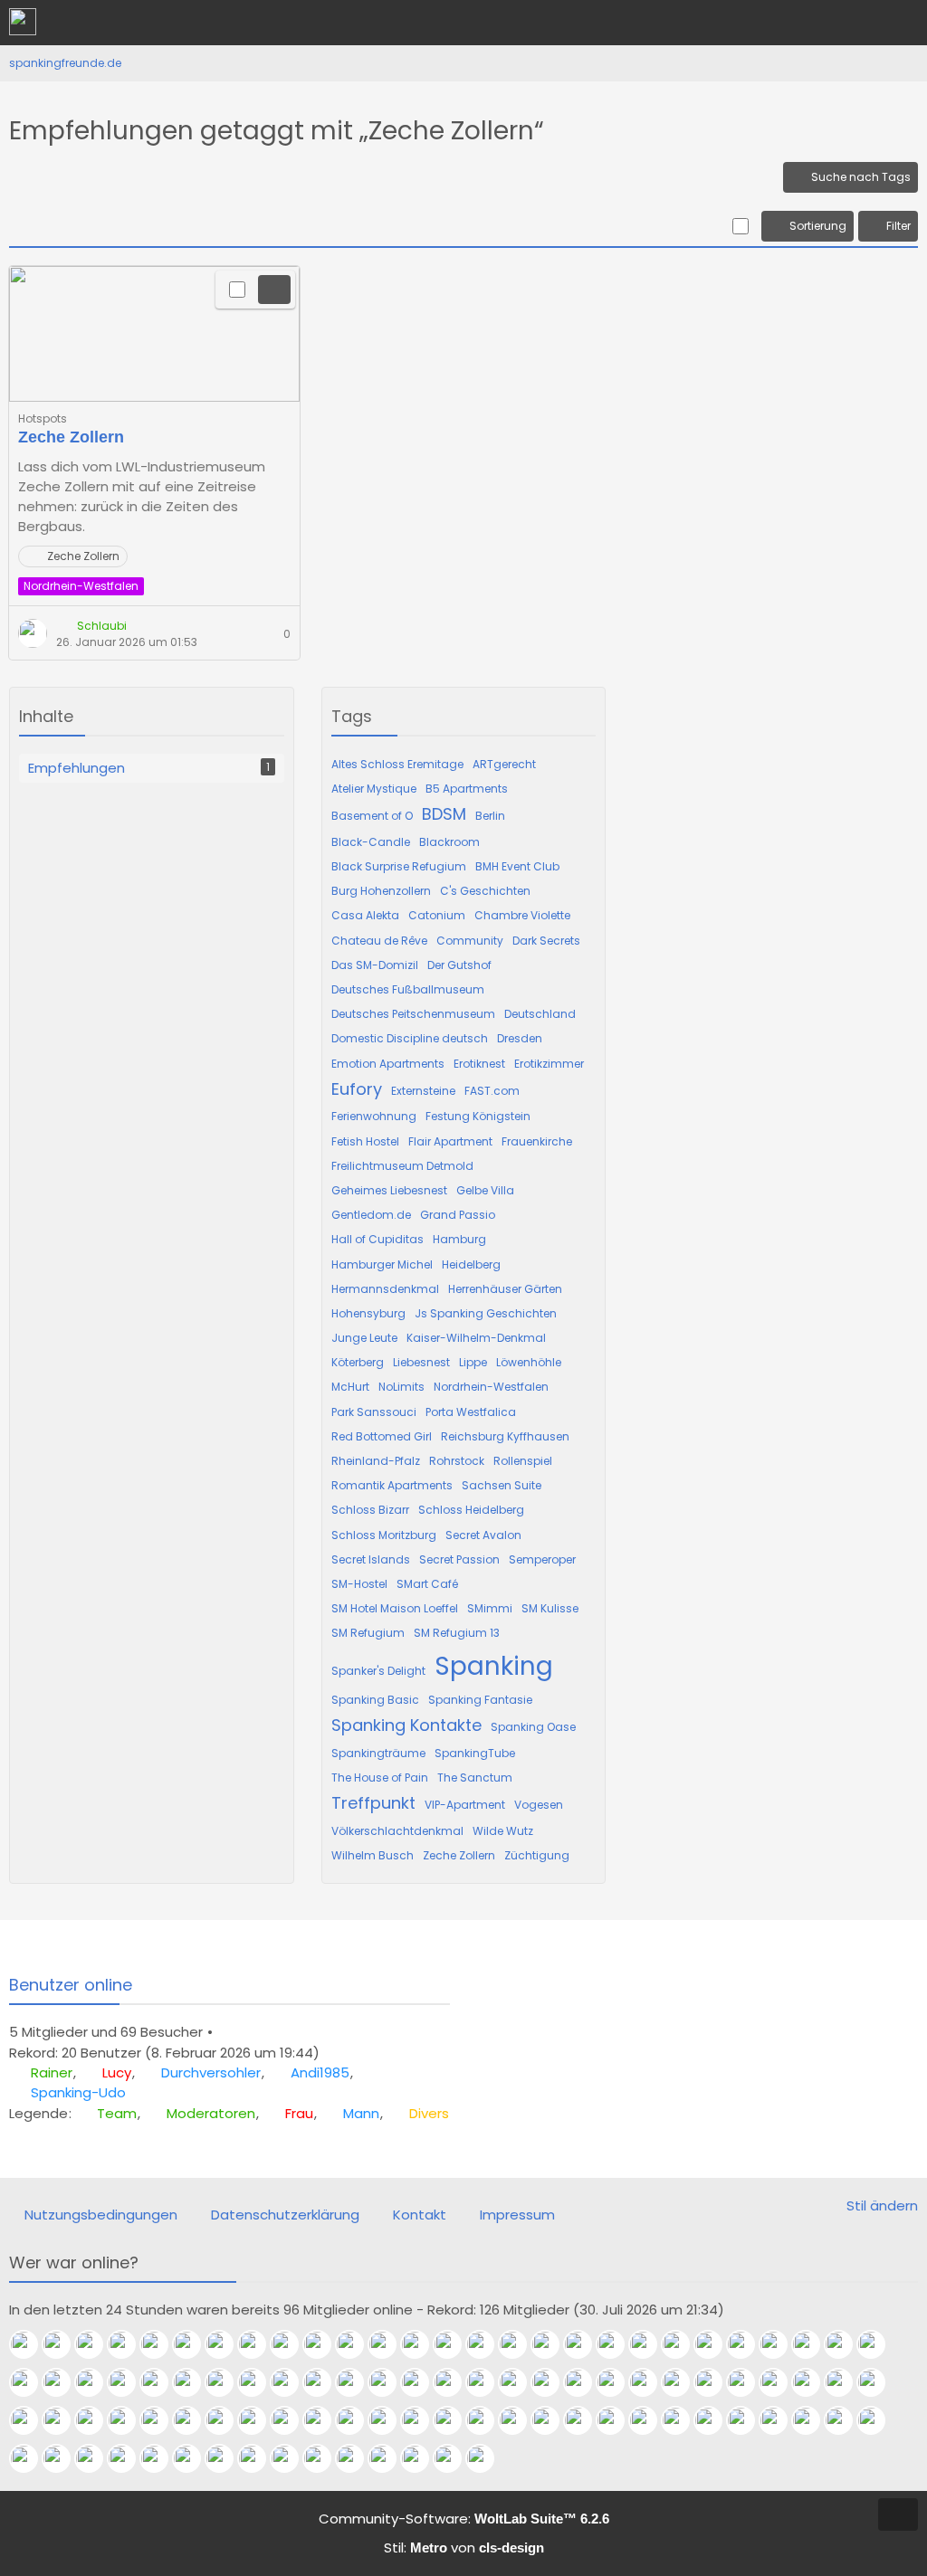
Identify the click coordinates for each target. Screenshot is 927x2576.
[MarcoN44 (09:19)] (683, 2420)
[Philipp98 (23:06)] (389, 2458)
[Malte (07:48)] (780, 2420)
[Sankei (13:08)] (194, 2420)
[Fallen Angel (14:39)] (878, 2382)
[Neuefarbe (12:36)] (226, 2420)
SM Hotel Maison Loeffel (395, 1608)
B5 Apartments (467, 789)
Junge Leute (364, 1338)
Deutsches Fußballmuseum (408, 989)
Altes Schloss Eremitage (397, 764)
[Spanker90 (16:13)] (683, 2382)
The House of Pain (380, 1778)
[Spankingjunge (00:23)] (291, 2458)
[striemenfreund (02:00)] (194, 2458)
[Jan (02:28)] (161, 2458)
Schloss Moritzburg (384, 1535)
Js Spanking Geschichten (486, 1313)
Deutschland (540, 1014)
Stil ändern (882, 2205)
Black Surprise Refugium (399, 866)
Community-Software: (464, 2519)
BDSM (444, 814)
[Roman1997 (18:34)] (291, 2382)
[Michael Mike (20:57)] (650, 2344)
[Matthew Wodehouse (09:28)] (650, 2420)
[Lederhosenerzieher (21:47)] (259, 2344)
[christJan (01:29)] (226, 2458)
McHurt (350, 1387)
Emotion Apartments (388, 1064)
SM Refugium (368, 1633)
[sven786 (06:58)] (846, 2420)
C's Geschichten (485, 891)
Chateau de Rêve (379, 941)
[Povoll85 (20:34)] (715, 2344)
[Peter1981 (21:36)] (357, 2344)
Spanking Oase (533, 1727)
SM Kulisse (550, 1608)
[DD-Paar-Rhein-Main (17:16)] (487, 2382)
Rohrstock (457, 1461)
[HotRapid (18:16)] (389, 2382)
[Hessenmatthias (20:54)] (683, 2344)
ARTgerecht (504, 764)
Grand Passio (458, 1215)
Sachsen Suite (502, 1485)
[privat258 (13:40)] (63, 2420)
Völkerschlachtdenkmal (397, 1831)
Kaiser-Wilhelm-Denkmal (476, 1338)
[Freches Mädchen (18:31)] (324, 2382)
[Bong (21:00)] (617, 2344)
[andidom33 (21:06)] (552, 2344)
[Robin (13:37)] (96, 2420)
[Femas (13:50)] (31, 2420)
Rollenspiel (523, 1461)
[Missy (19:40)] (96, 2382)
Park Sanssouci (374, 1412)
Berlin (490, 816)
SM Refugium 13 (457, 1633)
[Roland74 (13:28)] (161, 2420)
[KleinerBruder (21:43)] (291, 2344)
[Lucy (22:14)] (63, 2344)
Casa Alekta (365, 915)
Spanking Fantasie (480, 1700)
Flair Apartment (450, 1141)
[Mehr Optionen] (274, 290)
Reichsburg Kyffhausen (505, 1436)
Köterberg (358, 1362)
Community (470, 941)
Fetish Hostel (365, 1141)
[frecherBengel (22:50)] (422, 2458)
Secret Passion (459, 1559)
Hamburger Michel (382, 1264)
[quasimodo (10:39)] (520, 2420)
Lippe (473, 1362)
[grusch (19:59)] (31, 2382)
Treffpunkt (373, 1803)
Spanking (494, 1666)
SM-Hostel (359, 1584)
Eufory (357, 1089)
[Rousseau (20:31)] (748, 2344)
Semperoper (542, 1559)
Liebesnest (421, 1362)
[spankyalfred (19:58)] (63, 2382)
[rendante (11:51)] (357, 2420)
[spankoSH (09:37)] (617, 2420)
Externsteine (423, 1091)
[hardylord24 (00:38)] (259, 2458)
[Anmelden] (858, 23)
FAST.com (492, 1091)
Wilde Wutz (503, 1831)
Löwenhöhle (529, 1362)
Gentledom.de (371, 1215)
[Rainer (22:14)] (31, 2344)
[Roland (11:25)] (422, 2420)
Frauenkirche (537, 1141)
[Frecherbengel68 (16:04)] (715, 2382)
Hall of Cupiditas (377, 1239)
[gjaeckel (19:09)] (194, 2382)
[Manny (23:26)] (357, 2458)
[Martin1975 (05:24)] (31, 2458)
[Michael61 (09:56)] (585, 2420)
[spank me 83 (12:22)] (259, 2420)
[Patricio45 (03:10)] (129, 2458)
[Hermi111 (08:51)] (715, 2420)
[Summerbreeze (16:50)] (585, 2382)
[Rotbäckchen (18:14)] (422, 2382)
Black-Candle (371, 842)
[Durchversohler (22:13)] (96, 2344)
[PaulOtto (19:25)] (161, 2382)
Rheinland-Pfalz (376, 1461)
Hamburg (459, 1239)
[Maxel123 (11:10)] (454, 2420)
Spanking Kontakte (406, 1725)
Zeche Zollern (71, 437)
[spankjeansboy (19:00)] (259, 2382)
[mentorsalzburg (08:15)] (748, 2420)
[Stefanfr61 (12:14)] (291, 2420)
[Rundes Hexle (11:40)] (389, 2420)
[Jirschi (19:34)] (129, 2382)
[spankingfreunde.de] (23, 22)
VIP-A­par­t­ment (465, 1805)
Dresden (520, 1038)
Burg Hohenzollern (381, 891)
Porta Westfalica (471, 1412)
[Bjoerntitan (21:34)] (389, 2344)
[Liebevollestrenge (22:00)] (194, 2344)
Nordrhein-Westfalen (491, 1387)
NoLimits (401, 1387)
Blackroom (449, 842)
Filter (898, 226)
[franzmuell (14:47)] (813, 2382)
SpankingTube (475, 1753)
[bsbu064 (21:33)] (422, 2344)
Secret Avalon (483, 1535)
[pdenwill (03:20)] (96, 2458)
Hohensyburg (368, 1313)
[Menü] (903, 23)
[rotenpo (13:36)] (129, 2420)
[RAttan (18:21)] (357, 2382)
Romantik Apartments (392, 1485)
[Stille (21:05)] (585, 2344)
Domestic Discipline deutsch (410, 1038)
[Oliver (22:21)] (487, 2458)
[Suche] (813, 23)
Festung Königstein (478, 1116)
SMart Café (427, 1584)
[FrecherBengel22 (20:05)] (846, 2344)
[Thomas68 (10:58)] (487, 2420)
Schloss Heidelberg (471, 1510)
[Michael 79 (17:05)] (520, 2382)
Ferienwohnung (374, 1116)
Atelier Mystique (374, 789)
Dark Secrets (546, 941)
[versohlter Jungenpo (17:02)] (552, 2382)
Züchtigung (537, 1855)
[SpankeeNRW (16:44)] (617, 2382)
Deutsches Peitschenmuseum (413, 1014)
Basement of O (372, 816)
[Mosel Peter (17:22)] (454, 2382)
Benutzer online (71, 1985)
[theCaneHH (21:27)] (487, 2344)
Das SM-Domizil (375, 965)
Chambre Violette (522, 915)
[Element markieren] (237, 290)
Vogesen (539, 1805)
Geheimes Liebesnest (389, 1190)
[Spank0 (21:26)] (520, 2344)
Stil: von (464, 2547)
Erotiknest (479, 1064)
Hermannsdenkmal (385, 1289)
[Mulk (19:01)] (226, 2382)
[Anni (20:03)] (878, 2344)
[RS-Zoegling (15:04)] (780, 2382)
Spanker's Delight (378, 1671)
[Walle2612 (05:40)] (878, 2420)
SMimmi (490, 1608)
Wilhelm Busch (373, 1855)
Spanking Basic (375, 1700)
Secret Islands (371, 1559)
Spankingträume (378, 1753)
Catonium (437, 915)
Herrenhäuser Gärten (505, 1289)
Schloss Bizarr (370, 1510)
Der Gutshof (459, 965)
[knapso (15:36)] (748, 2382)
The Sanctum (475, 1778)
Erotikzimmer (549, 1064)
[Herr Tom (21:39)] (324, 2344)
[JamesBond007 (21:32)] (454, 2344)
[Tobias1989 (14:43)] (846, 2382)
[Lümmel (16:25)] (650, 2382)
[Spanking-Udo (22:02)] (161, 2344)
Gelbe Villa (485, 1190)
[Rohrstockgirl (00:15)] (324, 2458)
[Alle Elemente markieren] (740, 226)
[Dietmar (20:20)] (813, 2344)
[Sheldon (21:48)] (226, 2344)
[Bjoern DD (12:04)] (324, 2420)
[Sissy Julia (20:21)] (780, 2344)
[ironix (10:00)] (552, 2420)
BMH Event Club (517, 866)
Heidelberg (471, 1264)
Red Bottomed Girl (382, 1436)
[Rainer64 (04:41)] (63, 2458)
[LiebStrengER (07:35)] (813, 2420)
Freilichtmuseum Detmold (402, 1166)
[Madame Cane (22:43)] (454, 2458)
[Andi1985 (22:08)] (129, 2344)
